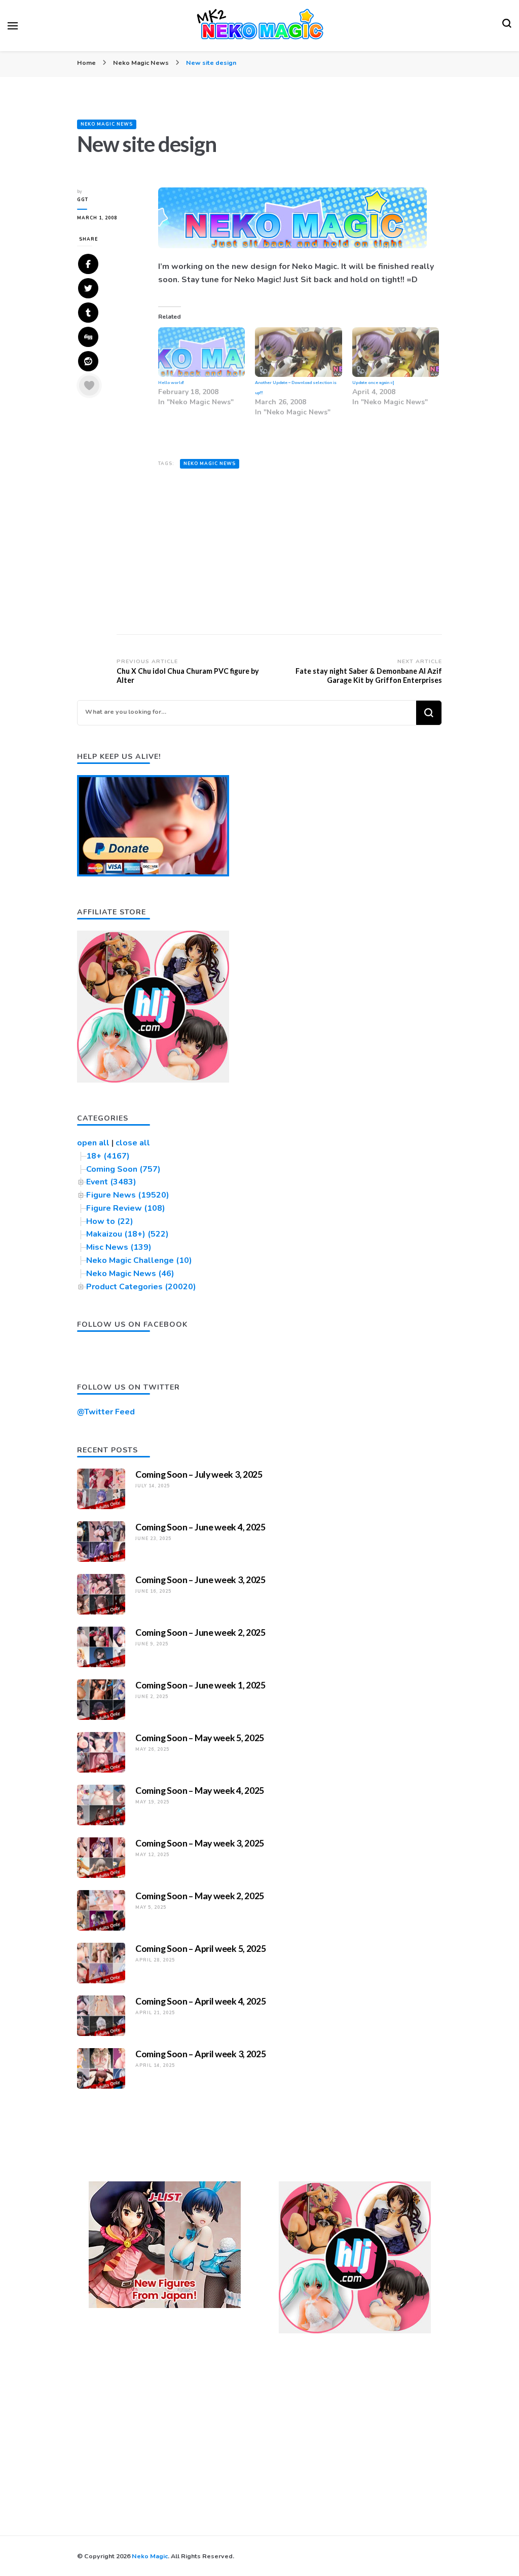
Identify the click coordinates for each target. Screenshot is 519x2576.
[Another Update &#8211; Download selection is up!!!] (298, 352)
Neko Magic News (107, 124)
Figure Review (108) (126, 1208)
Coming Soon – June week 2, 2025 (200, 1632)
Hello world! (171, 383)
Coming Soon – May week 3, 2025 (200, 1843)
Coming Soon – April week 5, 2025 (200, 1948)
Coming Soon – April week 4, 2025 (200, 2001)
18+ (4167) (108, 1156)
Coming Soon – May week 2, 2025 (200, 1896)
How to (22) (110, 1221)
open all (93, 1143)
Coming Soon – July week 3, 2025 (199, 1474)
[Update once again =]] (396, 352)
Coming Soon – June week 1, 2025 (200, 1685)
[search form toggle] (507, 26)
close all (133, 1143)
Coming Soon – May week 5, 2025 (200, 1738)
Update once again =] (373, 383)
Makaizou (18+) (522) (127, 1234)
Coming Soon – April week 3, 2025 (200, 2054)
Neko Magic (150, 2556)
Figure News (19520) (128, 1195)
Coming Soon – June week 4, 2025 (200, 1527)
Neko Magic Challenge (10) (139, 1260)
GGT (83, 200)
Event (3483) (111, 1182)
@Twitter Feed (106, 1412)
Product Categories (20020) (141, 1287)
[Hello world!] (201, 352)
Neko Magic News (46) (130, 1274)
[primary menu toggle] (13, 26)
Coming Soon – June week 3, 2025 (200, 1580)
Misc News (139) (119, 1247)
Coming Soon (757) (123, 1169)
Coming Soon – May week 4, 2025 (200, 1790)
